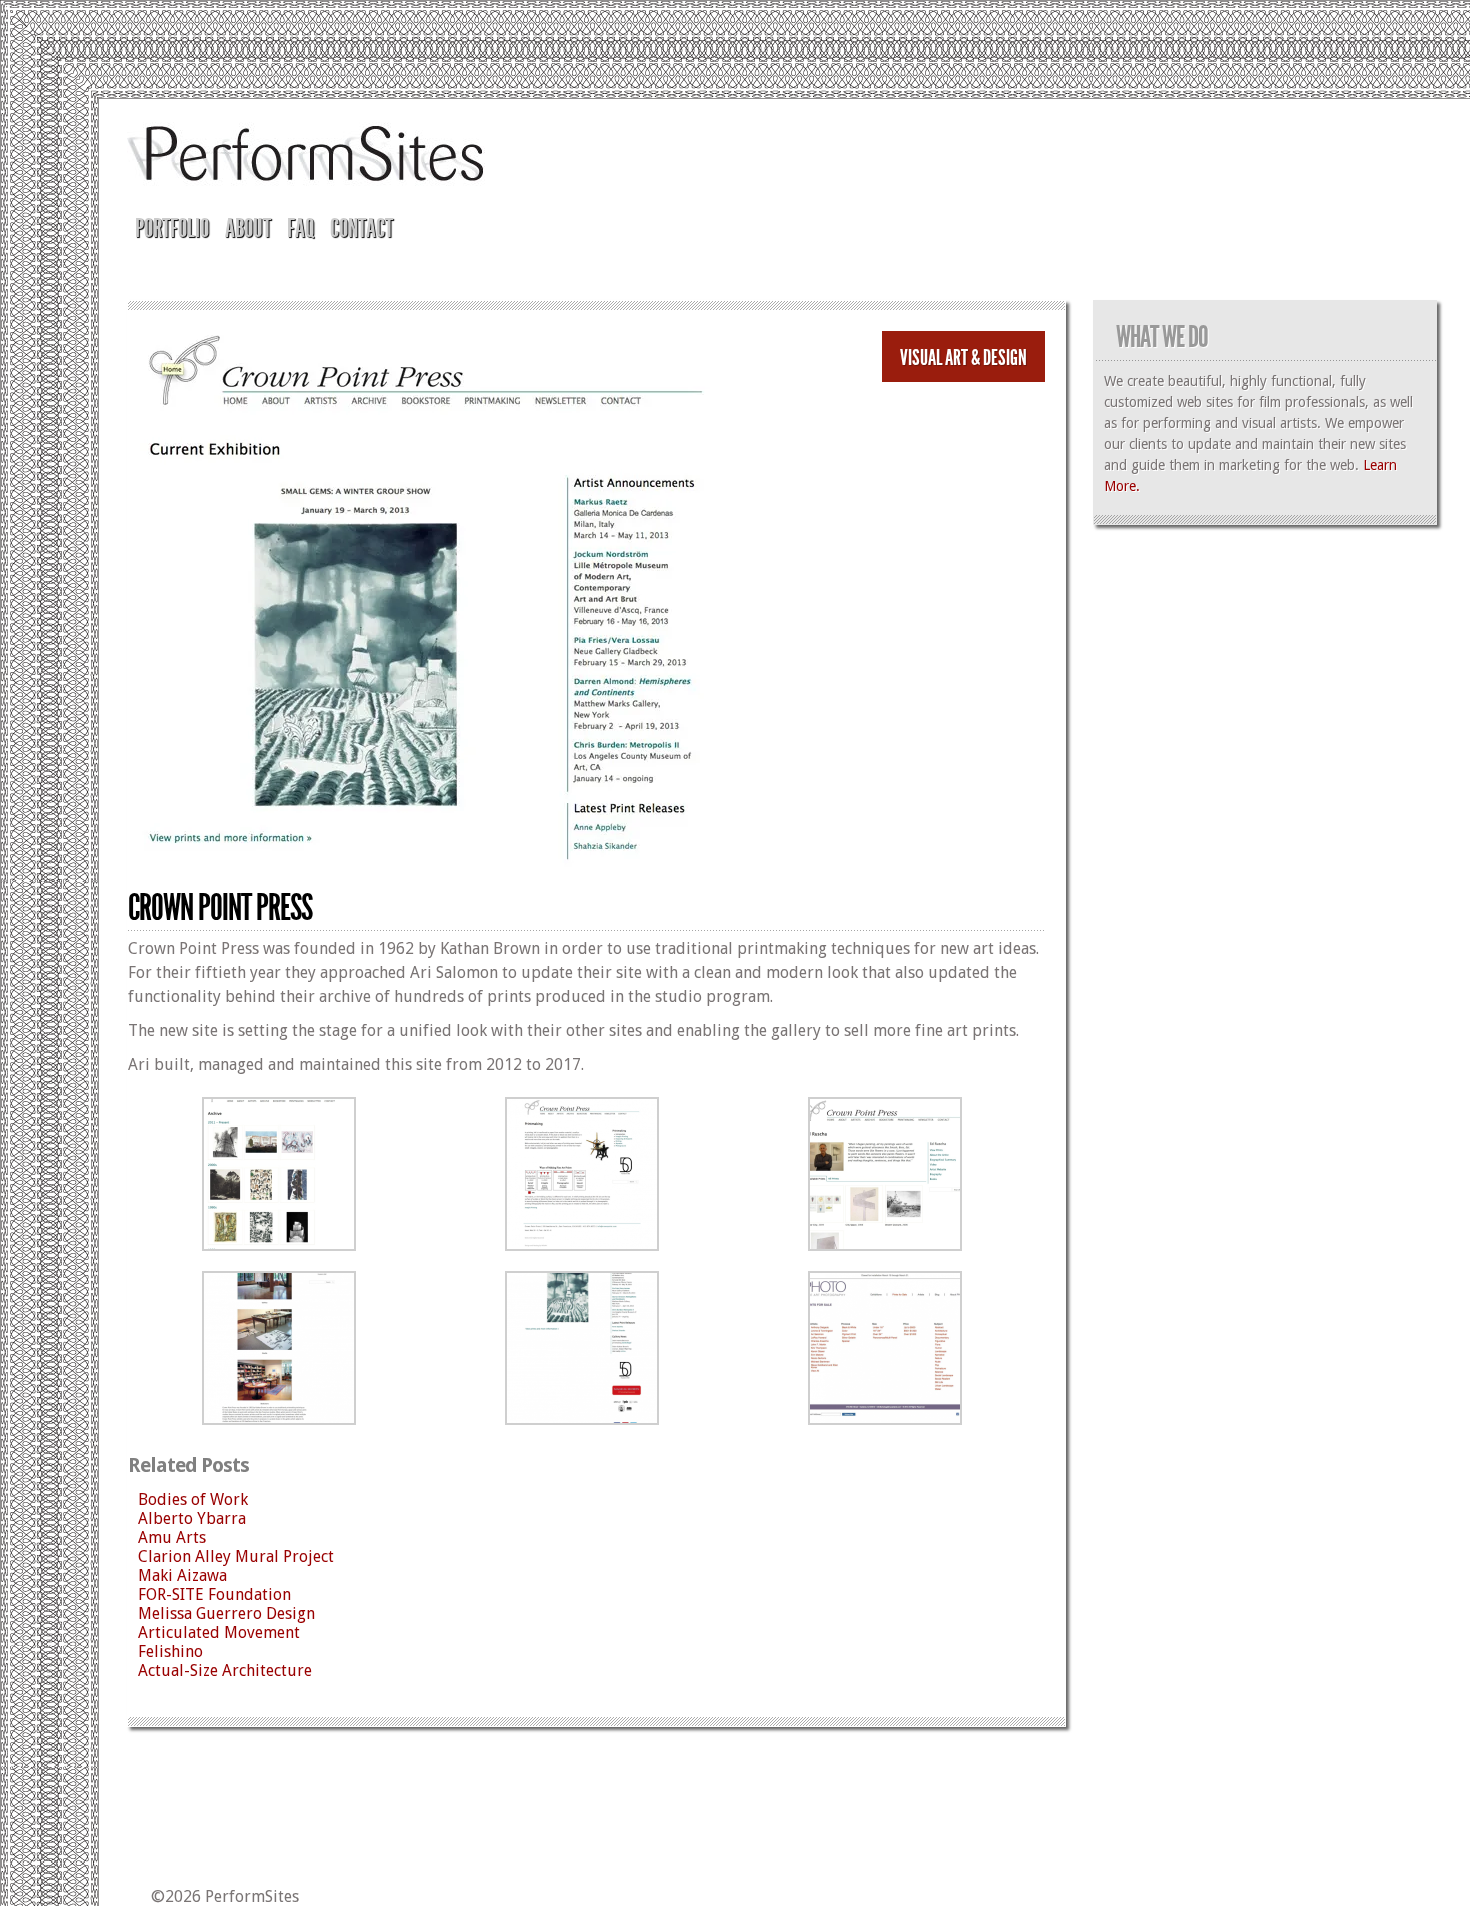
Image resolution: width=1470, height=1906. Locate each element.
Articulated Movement (219, 1632)
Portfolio (172, 228)
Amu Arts (172, 1537)
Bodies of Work (193, 1499)
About (248, 228)
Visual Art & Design (963, 358)
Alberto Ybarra (192, 1518)
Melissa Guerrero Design (226, 1613)
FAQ (300, 228)
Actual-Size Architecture (225, 1670)
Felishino (170, 1651)
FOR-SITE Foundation (214, 1594)
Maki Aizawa (182, 1575)
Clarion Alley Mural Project (236, 1556)
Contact (361, 228)
